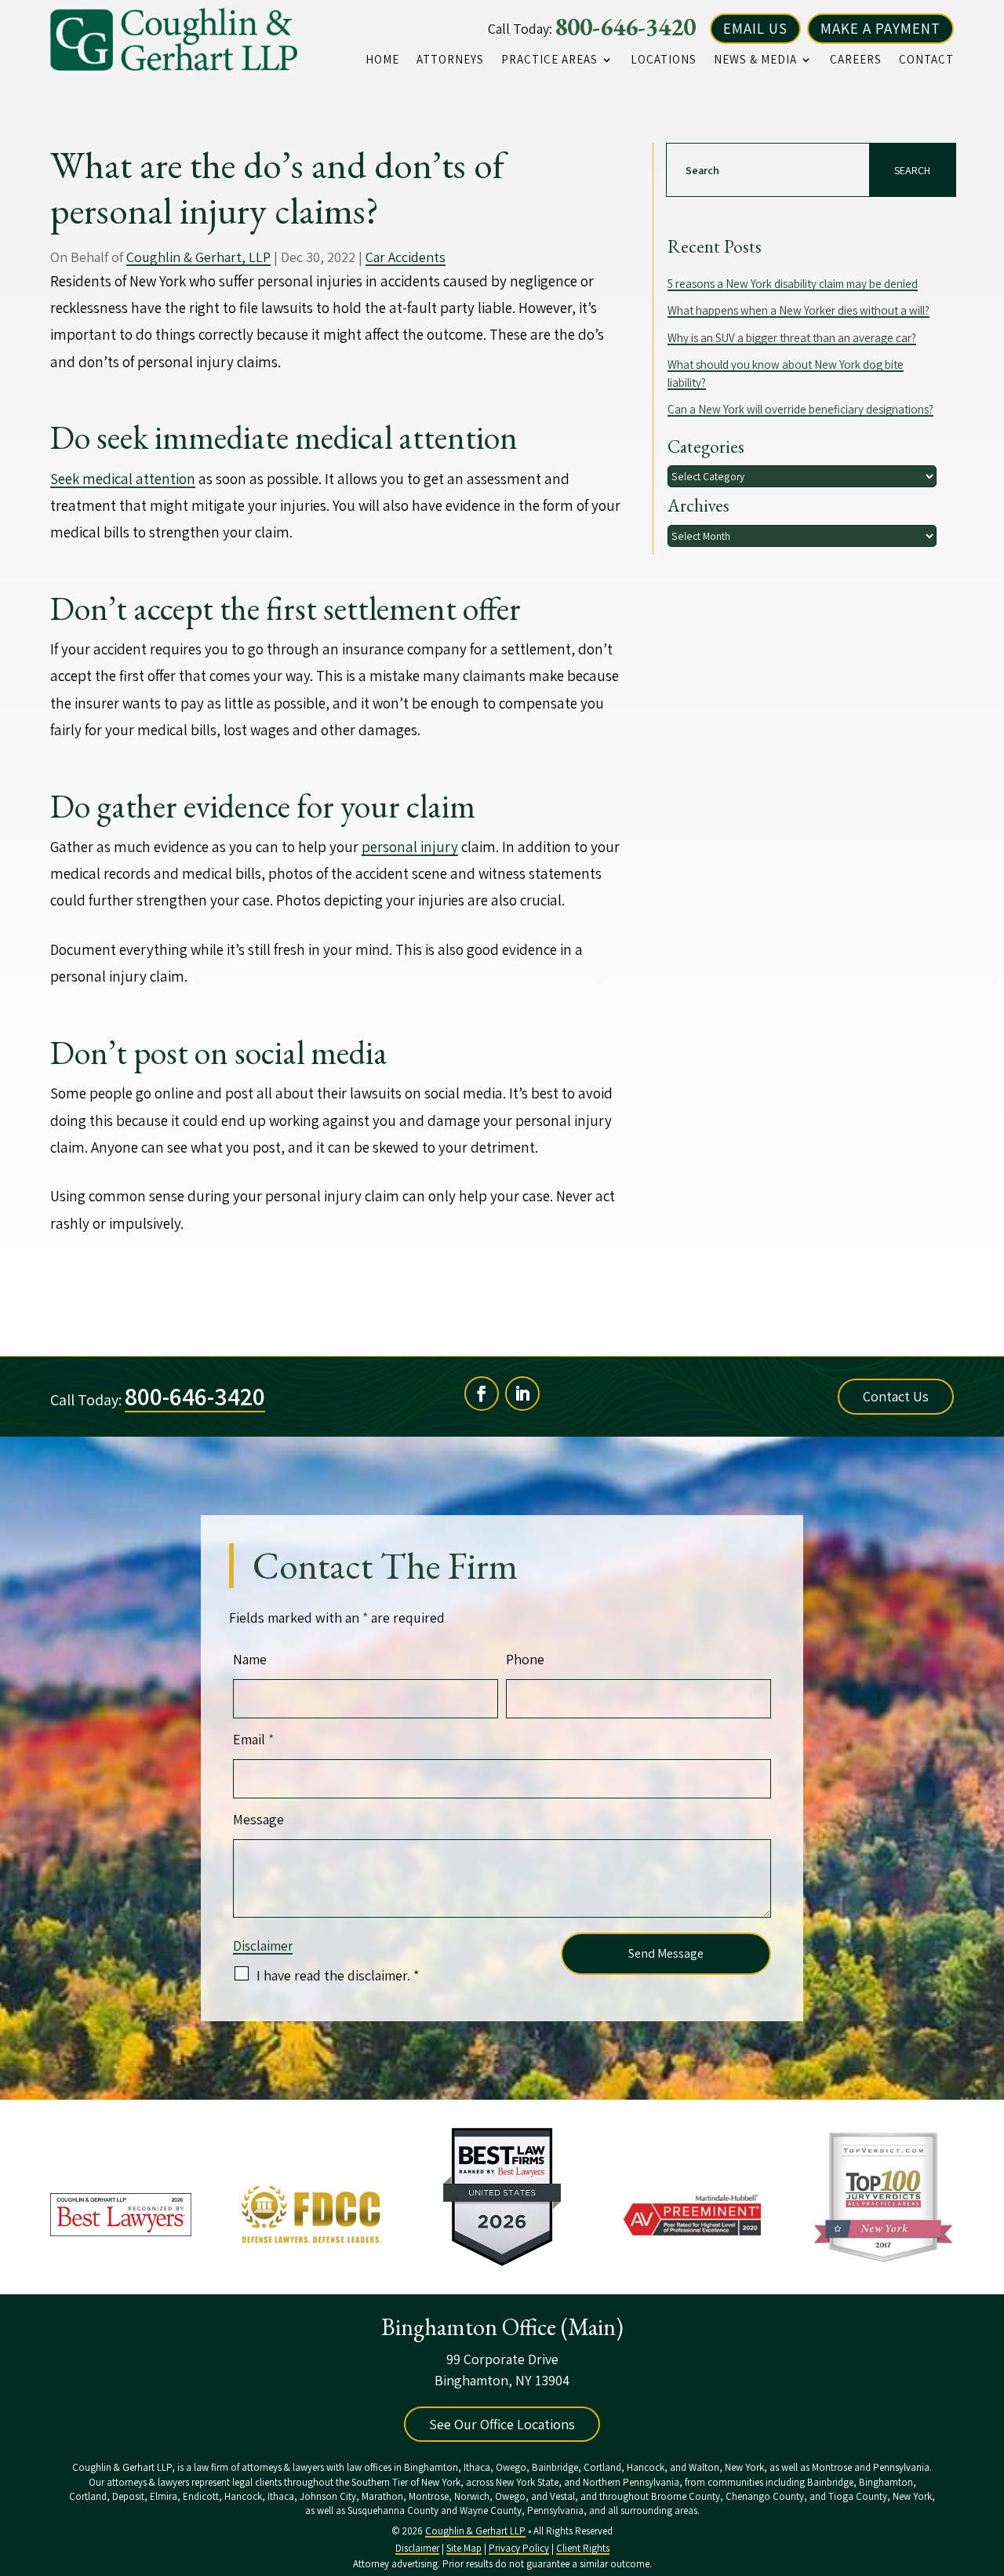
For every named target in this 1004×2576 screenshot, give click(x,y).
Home (382, 60)
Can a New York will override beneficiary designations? (800, 409)
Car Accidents (406, 257)
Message (258, 1819)
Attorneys (450, 60)
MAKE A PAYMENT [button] (880, 28)
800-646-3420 (625, 27)
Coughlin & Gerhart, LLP (198, 257)
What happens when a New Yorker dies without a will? (798, 310)
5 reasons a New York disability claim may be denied (793, 284)
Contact (926, 60)
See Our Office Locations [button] (502, 2424)
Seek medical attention (123, 479)
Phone (525, 1659)
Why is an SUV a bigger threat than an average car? (792, 338)
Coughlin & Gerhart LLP (475, 2531)
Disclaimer (263, 1946)
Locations (664, 60)
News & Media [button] (755, 60)
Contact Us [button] (896, 1396)
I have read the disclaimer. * (338, 1975)
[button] (988, 2462)
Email (253, 1739)
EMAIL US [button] (755, 28)
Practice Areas (549, 60)
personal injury (410, 847)
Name (250, 1659)
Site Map (464, 2548)
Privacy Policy (519, 2548)
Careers (856, 60)
